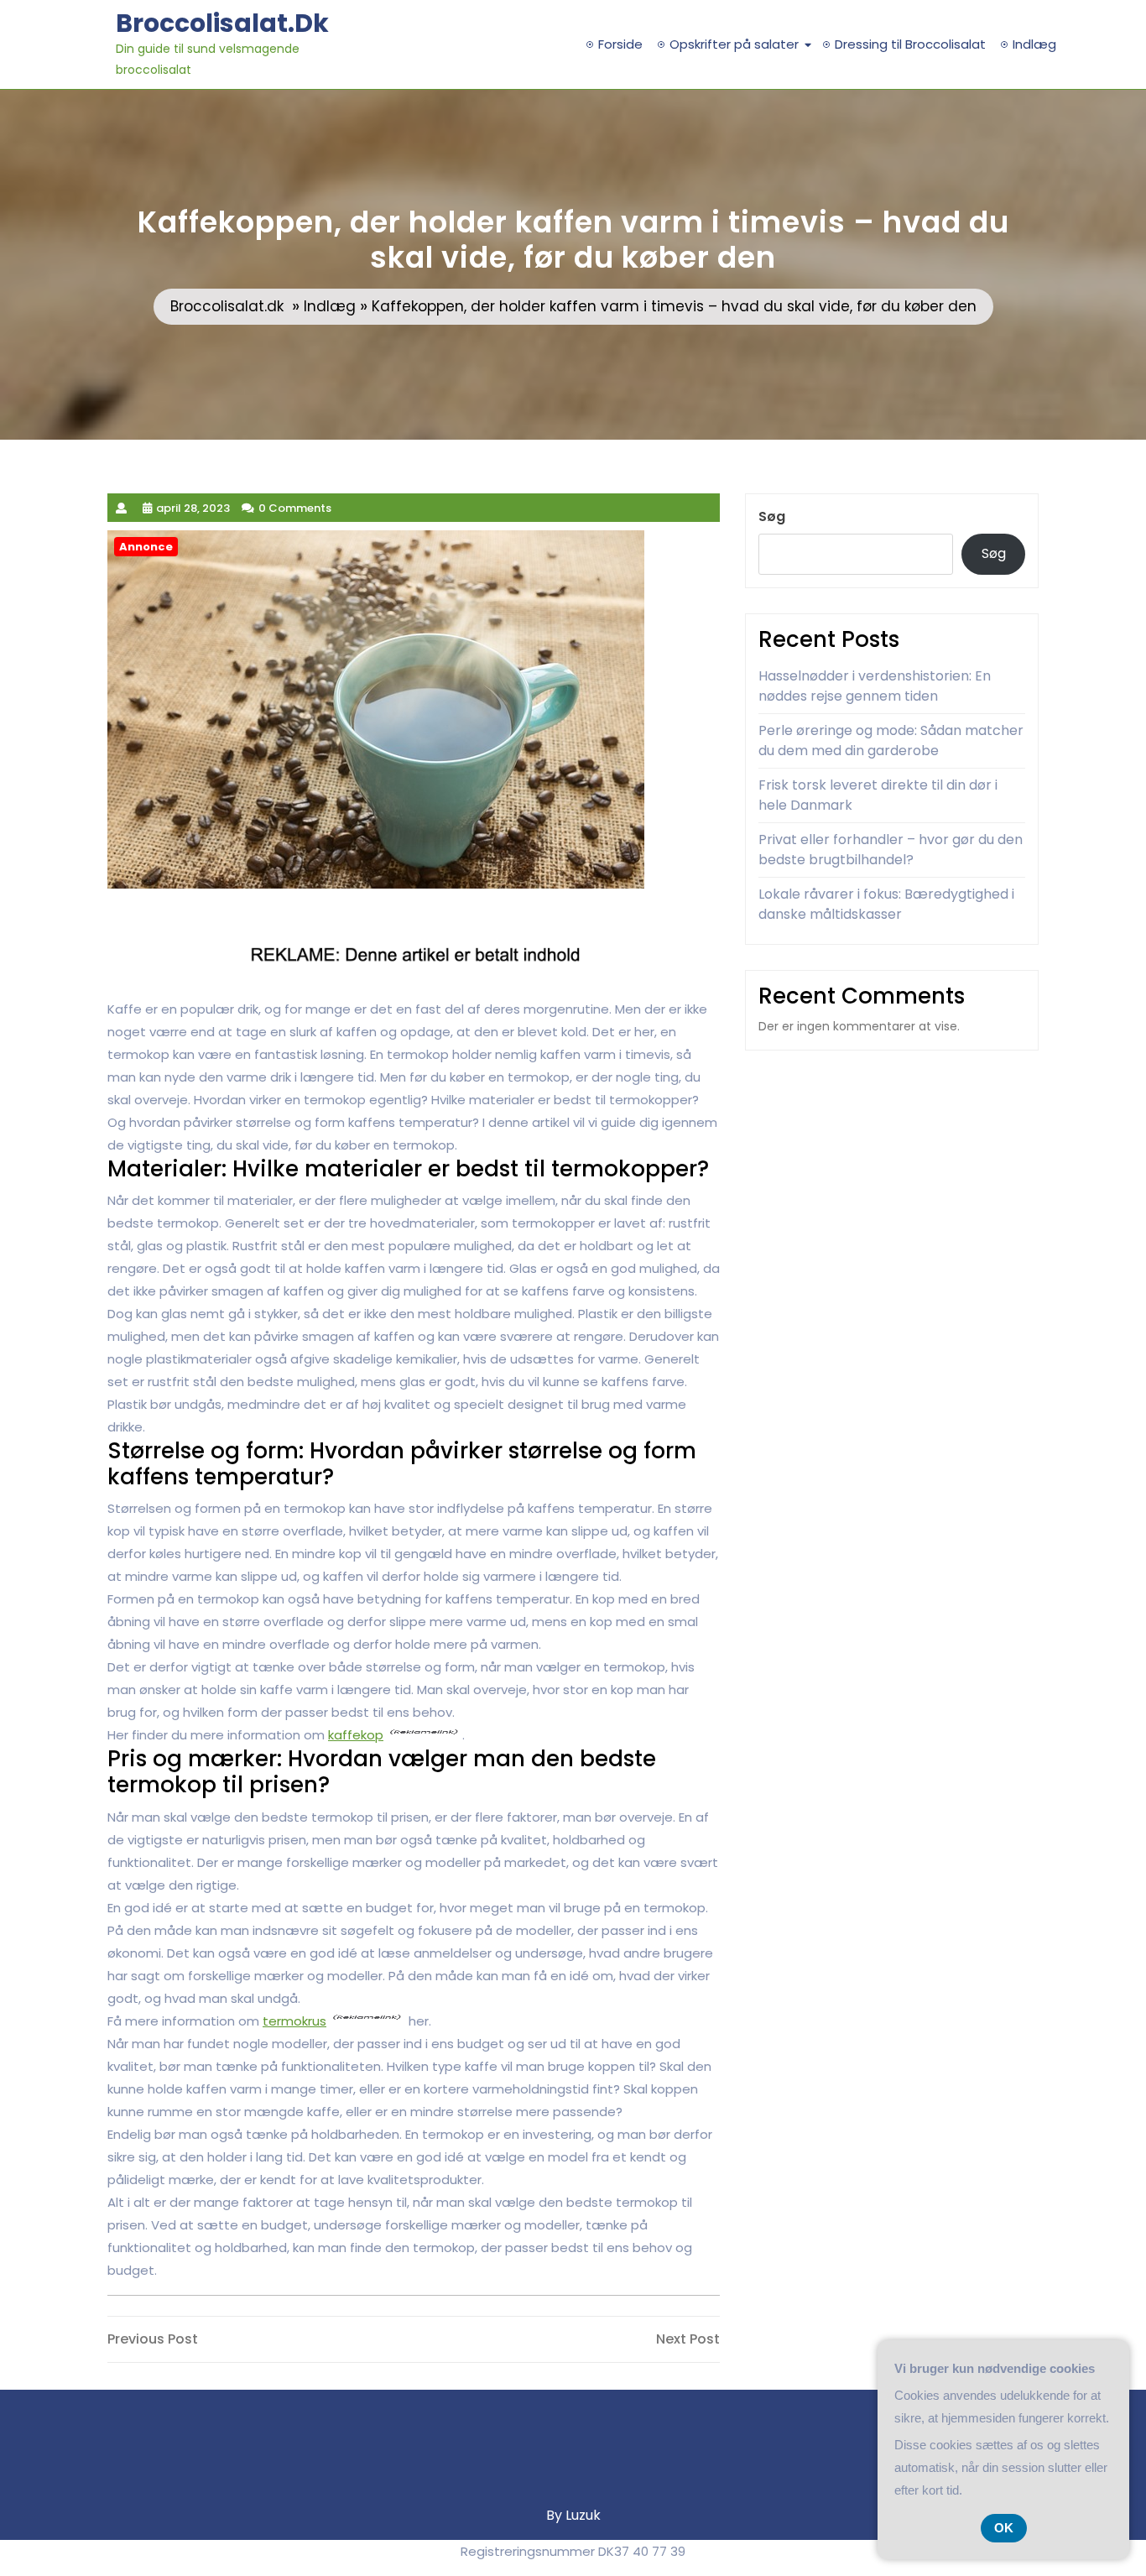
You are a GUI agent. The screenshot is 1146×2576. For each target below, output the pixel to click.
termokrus (294, 2021)
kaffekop (356, 1735)
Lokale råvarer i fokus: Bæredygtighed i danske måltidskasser (886, 904)
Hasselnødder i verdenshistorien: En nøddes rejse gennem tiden (875, 686)
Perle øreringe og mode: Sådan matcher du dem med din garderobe (891, 740)
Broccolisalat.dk (222, 23)
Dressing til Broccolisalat (910, 44)
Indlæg (1034, 44)
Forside (620, 44)
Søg (772, 516)
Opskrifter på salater (734, 44)
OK (1004, 2528)
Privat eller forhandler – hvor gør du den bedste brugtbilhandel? (891, 850)
